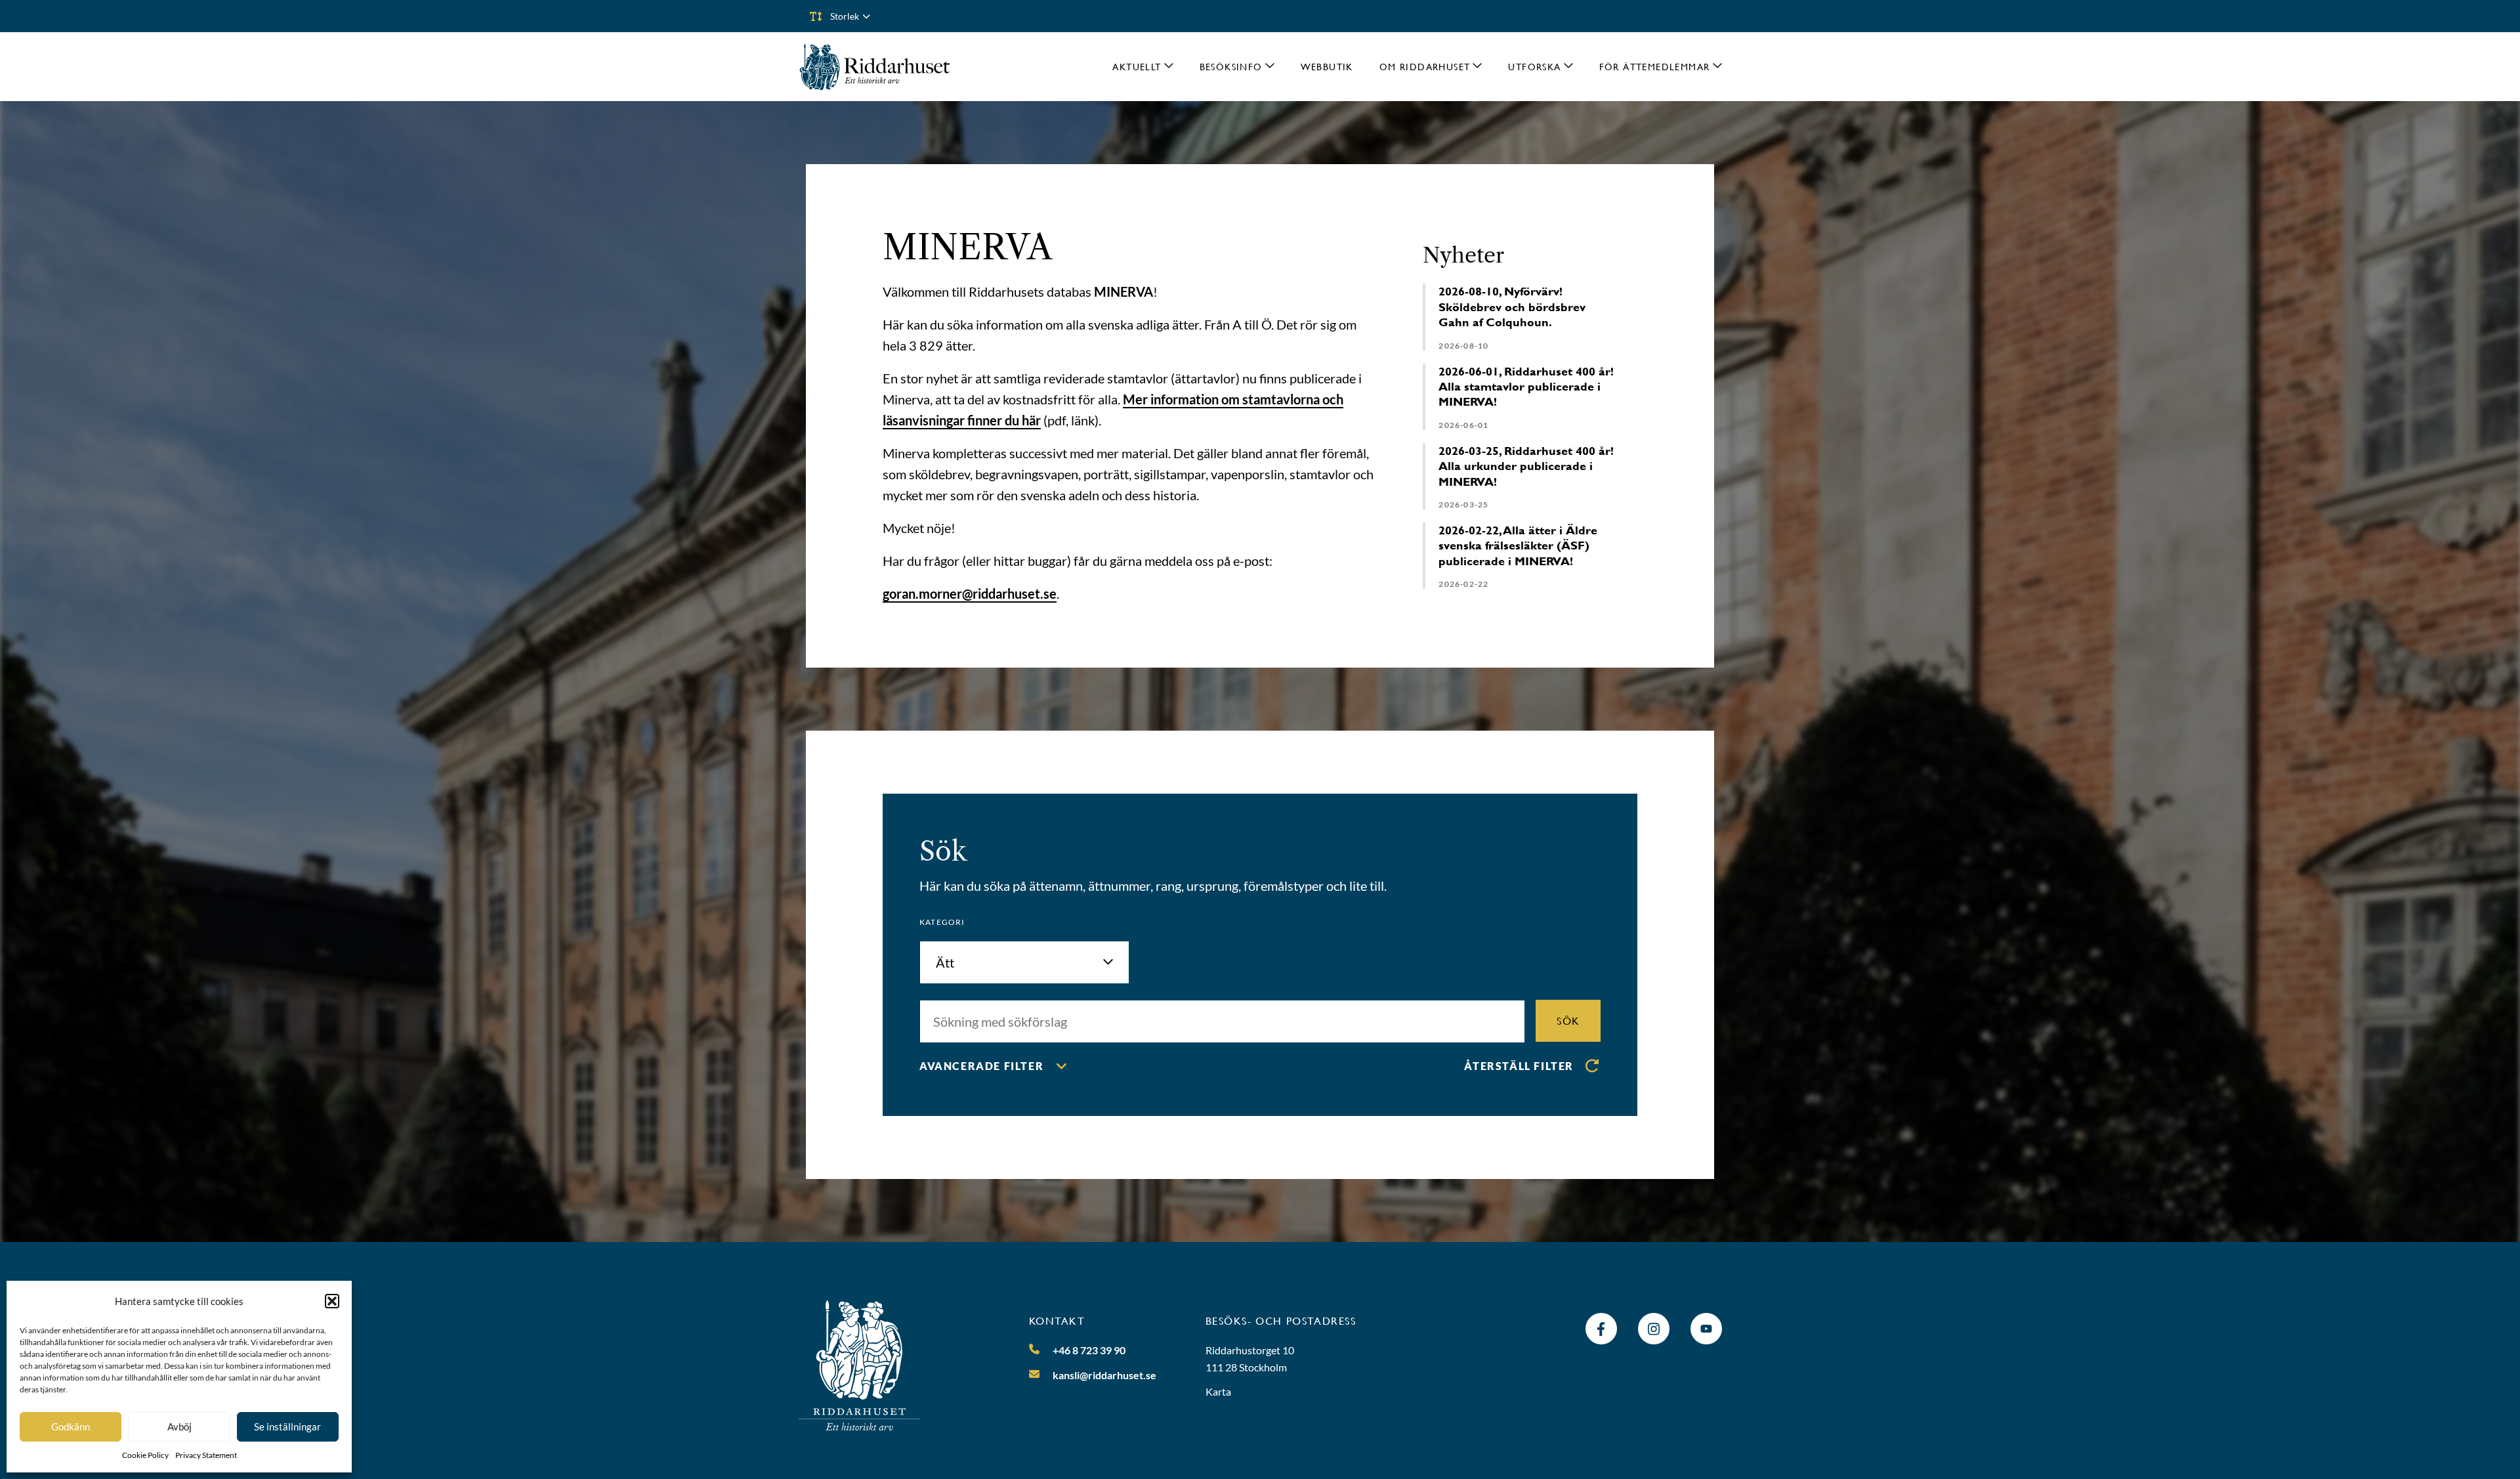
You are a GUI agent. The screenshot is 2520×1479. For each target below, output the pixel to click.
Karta (1218, 1391)
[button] (332, 1301)
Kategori (942, 922)
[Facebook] (1601, 1329)
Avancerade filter (981, 1066)
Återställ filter (1519, 1066)
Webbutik (1327, 67)
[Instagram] (1654, 1329)
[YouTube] (1706, 1329)
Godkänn (71, 1426)
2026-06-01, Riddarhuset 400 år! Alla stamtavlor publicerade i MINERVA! (1526, 387)
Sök (1568, 1020)
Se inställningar (287, 1426)
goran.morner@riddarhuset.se (970, 593)
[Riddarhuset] (875, 67)
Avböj (179, 1426)
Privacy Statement (206, 1455)
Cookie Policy (145, 1455)
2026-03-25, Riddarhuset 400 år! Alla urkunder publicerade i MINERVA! (1526, 466)
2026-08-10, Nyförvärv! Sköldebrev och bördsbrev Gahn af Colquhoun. (1512, 307)
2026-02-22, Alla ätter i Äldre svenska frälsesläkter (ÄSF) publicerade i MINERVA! (1518, 546)
